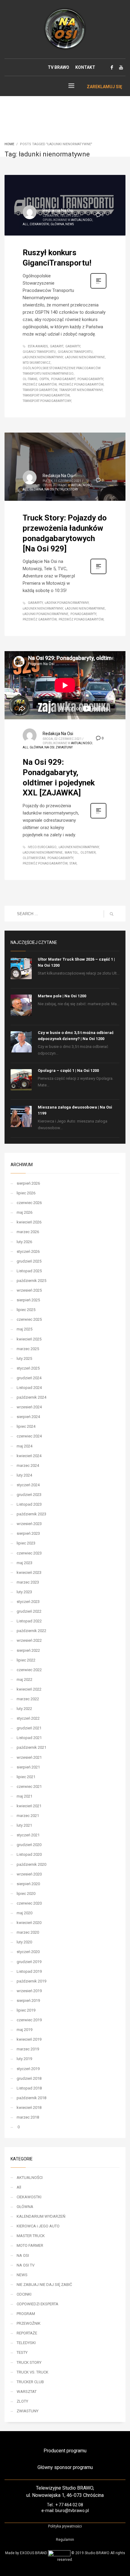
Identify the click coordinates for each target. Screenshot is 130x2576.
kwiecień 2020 (29, 1923)
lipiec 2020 (26, 1894)
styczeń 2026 (28, 1251)
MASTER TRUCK (31, 2236)
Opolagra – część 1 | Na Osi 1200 (68, 1071)
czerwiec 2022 (29, 1670)
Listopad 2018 (29, 2088)
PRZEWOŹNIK (29, 2323)
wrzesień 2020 (29, 1874)
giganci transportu (39, 352)
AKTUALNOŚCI (82, 220)
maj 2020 (24, 1913)
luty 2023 (24, 1592)
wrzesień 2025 (29, 1290)
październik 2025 (31, 1281)
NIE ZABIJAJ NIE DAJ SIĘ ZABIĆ (44, 2285)
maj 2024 (24, 1446)
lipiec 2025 (26, 1310)
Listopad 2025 (29, 1271)
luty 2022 (24, 1709)
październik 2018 (31, 2098)
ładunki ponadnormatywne (45, 614)
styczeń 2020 (28, 1952)
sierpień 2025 (28, 1300)
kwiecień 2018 (29, 2108)
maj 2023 (24, 1563)
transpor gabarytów (40, 390)
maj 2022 (24, 1679)
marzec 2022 (28, 1699)
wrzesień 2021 (29, 1757)
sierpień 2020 (28, 1884)
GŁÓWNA (57, 224)
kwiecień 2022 (29, 1689)
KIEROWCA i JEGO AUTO (38, 2226)
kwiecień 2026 (29, 1222)
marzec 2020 (28, 1932)
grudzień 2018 (29, 2078)
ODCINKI (24, 2294)
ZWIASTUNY (64, 747)
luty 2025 (24, 1358)
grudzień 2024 (29, 1378)
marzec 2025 (28, 1349)
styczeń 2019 (28, 2069)
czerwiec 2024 (29, 1436)
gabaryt (57, 346)
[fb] (112, 67)
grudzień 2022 (29, 1611)
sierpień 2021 (28, 1767)
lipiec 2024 (26, 1426)
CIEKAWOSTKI (39, 224)
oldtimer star (34, 858)
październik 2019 (31, 1981)
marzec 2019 (28, 2049)
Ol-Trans (30, 379)
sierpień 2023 (28, 1533)
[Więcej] (98, 288)
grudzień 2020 (29, 1845)
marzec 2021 (28, 1816)
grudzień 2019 (29, 1962)
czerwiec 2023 (29, 1553)
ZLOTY (22, 2401)
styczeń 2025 (28, 1368)
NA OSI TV (51, 489)
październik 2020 (31, 1864)
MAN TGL (71, 853)
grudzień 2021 (29, 1728)
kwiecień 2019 (29, 2039)
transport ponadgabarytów (46, 395)
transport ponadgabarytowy (47, 401)
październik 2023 (31, 1514)
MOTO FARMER (30, 2245)
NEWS (70, 224)
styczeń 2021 (28, 1835)
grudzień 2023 (29, 1495)
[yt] (121, 67)
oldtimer (88, 853)
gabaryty (73, 346)
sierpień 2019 (28, 2001)
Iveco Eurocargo (42, 847)
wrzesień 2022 (29, 1640)
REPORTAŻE (27, 2333)
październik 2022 (31, 1631)
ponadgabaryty (90, 379)
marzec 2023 (28, 1582)
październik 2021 (31, 1747)
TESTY (22, 2352)
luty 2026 (24, 1242)
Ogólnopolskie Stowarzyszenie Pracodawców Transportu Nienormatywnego (62, 371)
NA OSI (49, 747)
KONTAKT (85, 67)
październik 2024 (31, 1397)
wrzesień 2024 (29, 1407)
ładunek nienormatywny (43, 357)
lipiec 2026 (26, 1193)
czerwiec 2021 (29, 1786)
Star (73, 863)
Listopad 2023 (29, 1504)
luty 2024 (24, 1475)
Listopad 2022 (29, 1621)
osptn (44, 379)
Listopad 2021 (29, 1738)
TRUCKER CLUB (30, 2382)
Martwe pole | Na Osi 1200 (62, 996)
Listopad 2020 (29, 1854)
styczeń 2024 (28, 1485)
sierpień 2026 (28, 1183)
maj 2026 (24, 1212)
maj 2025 (24, 1329)
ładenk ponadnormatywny (67, 603)
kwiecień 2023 (29, 1572)
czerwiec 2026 (29, 1203)
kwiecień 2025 (29, 1339)
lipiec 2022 (26, 1660)
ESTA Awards (38, 346)
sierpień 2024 (28, 1417)
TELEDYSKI (26, 2343)
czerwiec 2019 (29, 2020)
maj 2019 (24, 2030)
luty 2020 (24, 1942)
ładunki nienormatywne (85, 357)
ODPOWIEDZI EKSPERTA (37, 2304)
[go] (112, 914)
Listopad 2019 (29, 1971)
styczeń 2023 (28, 1602)
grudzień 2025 (29, 1261)
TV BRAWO (58, 67)
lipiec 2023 (26, 1543)
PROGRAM (26, 2314)
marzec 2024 (28, 1465)
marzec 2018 (28, 2117)
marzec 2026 (28, 1232)
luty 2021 (24, 1825)
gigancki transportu (75, 352)
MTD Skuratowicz (37, 363)
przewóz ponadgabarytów (81, 385)
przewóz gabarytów (40, 385)
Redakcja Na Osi (58, 210)
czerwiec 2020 (29, 1903)
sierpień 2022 (28, 1650)
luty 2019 (24, 2059)
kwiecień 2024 (29, 1456)
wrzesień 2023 (29, 1524)
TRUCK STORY (69, 489)
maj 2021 (24, 1796)
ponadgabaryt (63, 379)
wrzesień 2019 (29, 1991)
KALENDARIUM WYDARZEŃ (41, 2216)
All (26, 224)
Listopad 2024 (29, 1388)
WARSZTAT (27, 2392)
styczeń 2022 (28, 1718)
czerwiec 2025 (29, 1319)
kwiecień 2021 (29, 1806)
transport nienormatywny (81, 390)
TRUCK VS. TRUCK (32, 2372)
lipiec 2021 (26, 1777)
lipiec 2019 (26, 2010)
